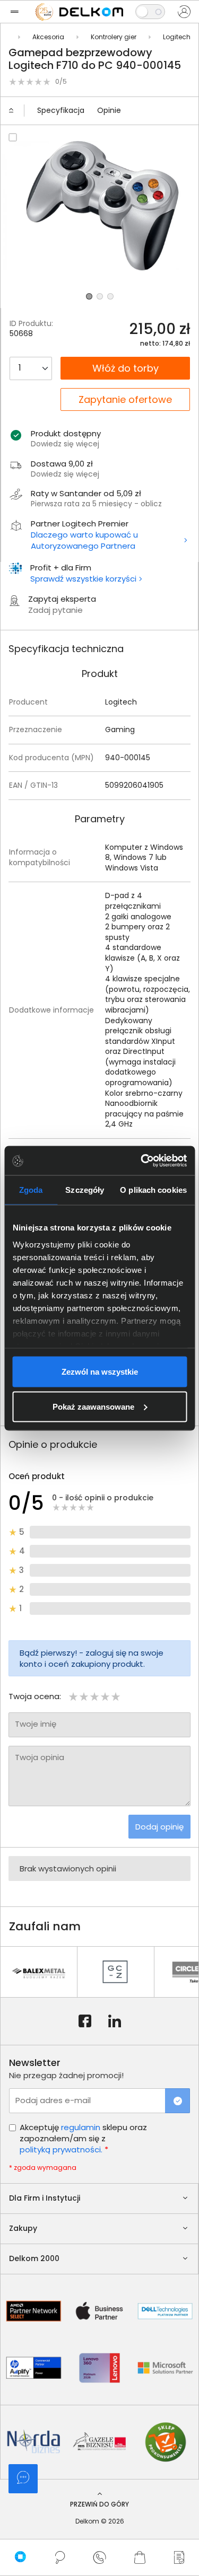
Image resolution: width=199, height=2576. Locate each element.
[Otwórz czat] (23, 2479)
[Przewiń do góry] (16, 111)
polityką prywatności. (61, 2149)
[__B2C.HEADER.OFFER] (179, 2557)
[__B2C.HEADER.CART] (139, 2557)
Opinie (109, 110)
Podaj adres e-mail (53, 2100)
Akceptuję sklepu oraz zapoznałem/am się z (83, 2138)
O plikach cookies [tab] (153, 1190)
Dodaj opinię (159, 1827)
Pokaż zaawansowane (93, 1406)
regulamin (81, 2127)
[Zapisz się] (178, 2101)
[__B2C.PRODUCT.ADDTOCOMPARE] (13, 137)
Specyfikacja (61, 110)
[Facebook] (85, 2021)
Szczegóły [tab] (85, 1190)
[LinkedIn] (115, 2021)
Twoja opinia (40, 1757)
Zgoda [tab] (31, 1190)
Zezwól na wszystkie (100, 1372)
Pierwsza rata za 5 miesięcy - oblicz (96, 504)
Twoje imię (36, 1724)
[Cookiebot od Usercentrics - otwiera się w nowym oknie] (142, 1160)
